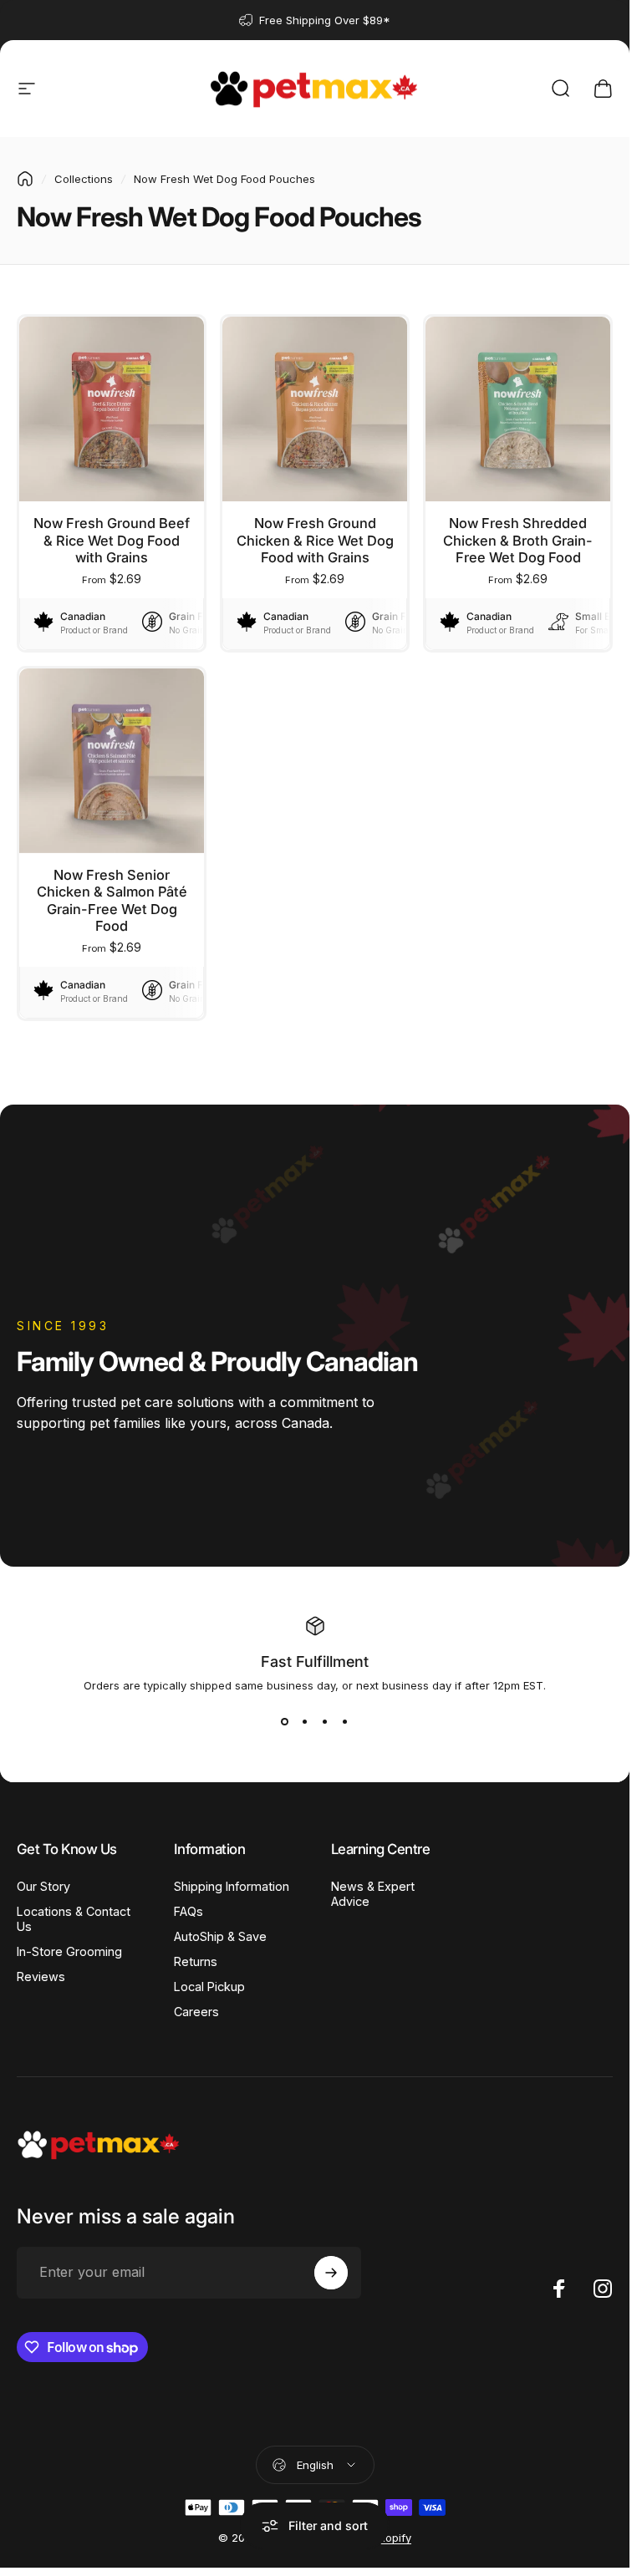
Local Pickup (209, 1987)
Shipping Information (232, 1886)
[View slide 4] (345, 1722)
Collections (84, 179)
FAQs (189, 1911)
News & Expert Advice (373, 1894)
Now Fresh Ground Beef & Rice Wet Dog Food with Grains (112, 540)
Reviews (41, 1976)
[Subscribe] (331, 2273)
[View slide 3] (325, 1722)
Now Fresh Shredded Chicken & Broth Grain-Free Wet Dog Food (518, 540)
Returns (196, 1961)
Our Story (43, 1886)
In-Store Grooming (69, 1951)
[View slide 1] (285, 1722)
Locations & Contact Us (74, 1919)
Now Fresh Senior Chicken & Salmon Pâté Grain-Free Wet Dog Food (112, 901)
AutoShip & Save (220, 1936)
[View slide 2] (305, 1722)
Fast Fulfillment (315, 1661)
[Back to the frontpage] (25, 179)
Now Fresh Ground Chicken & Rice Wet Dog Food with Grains (315, 540)
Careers (196, 2012)
